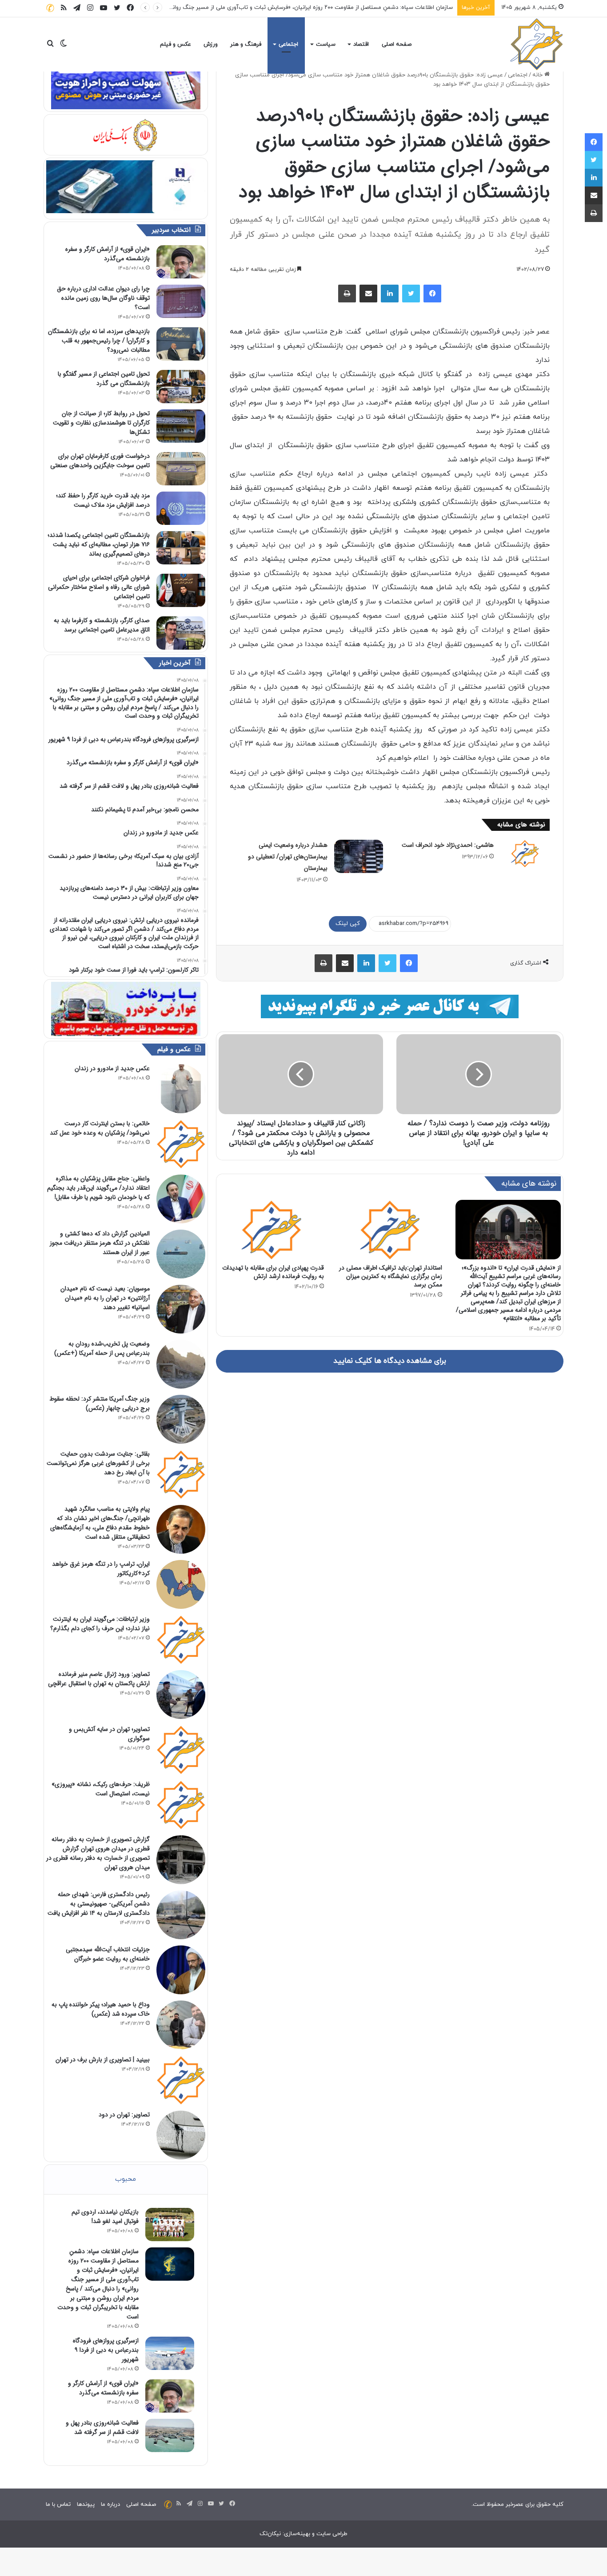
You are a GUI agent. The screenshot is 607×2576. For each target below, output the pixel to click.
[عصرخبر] (537, 44)
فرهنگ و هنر (246, 44)
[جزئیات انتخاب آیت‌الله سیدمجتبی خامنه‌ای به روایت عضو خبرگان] (181, 1970)
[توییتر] (411, 294)
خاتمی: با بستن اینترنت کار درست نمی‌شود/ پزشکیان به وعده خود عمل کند (100, 1128)
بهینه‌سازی (297, 2534)
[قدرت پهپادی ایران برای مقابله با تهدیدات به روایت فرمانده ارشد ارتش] (271, 1230)
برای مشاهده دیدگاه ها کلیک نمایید (390, 1361)
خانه (538, 75)
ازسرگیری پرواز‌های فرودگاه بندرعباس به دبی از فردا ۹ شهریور (380, 8)
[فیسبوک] (432, 294)
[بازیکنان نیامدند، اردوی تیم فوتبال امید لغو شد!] (170, 2225)
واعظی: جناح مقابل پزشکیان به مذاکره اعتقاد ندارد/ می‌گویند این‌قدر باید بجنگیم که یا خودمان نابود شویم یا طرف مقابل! (98, 1188)
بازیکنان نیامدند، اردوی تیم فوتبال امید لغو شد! (105, 2217)
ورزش (211, 44)
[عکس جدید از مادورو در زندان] (181, 1089)
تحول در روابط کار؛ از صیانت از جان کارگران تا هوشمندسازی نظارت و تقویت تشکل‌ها (101, 423)
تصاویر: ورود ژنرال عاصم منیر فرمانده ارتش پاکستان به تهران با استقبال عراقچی (99, 1679)
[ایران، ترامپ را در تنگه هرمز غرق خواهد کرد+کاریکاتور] (181, 1584)
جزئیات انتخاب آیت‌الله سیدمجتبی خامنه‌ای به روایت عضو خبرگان (108, 1954)
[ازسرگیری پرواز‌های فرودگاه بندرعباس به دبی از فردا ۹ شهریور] (170, 2353)
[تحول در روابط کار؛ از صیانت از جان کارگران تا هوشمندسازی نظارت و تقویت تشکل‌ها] (181, 426)
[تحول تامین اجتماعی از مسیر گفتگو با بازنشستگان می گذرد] (181, 387)
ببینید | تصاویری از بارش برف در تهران (103, 2060)
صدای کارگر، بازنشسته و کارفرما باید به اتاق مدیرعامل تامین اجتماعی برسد (102, 625)
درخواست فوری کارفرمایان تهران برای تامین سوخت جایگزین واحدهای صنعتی (100, 461)
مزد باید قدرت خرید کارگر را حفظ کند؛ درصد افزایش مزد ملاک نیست (103, 500)
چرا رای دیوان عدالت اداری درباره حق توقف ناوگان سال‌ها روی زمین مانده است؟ (103, 298)
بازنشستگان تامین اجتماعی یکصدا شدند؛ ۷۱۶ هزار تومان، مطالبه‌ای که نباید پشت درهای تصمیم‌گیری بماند (99, 544)
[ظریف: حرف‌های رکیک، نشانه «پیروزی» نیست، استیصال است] (181, 1805)
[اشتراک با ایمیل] (368, 294)
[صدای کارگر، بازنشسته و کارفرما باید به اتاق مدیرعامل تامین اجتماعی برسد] (181, 633)
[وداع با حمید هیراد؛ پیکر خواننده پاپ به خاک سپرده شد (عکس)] (181, 2025)
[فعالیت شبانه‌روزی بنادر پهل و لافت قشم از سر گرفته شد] (170, 2435)
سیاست (326, 44)
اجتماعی (288, 44)
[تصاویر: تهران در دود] (181, 2135)
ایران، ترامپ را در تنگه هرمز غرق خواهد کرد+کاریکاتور (101, 1569)
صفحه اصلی (397, 44)
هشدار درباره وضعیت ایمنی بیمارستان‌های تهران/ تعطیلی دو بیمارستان (288, 857)
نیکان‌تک (270, 2534)
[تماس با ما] (50, 8)
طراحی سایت (332, 2534)
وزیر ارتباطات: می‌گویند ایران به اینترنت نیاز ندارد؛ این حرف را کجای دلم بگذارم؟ (100, 1624)
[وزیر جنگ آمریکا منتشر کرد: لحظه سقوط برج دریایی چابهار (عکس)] (181, 1419)
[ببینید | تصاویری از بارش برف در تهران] (181, 2080)
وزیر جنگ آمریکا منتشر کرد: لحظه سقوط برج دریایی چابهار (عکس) (100, 1403)
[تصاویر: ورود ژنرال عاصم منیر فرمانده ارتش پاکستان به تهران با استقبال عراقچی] (181, 1695)
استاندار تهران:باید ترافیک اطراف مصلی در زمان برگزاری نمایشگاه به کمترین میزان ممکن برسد (391, 1276)
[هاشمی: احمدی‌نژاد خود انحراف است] (525, 853)
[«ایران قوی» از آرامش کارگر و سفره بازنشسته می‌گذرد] (181, 262)
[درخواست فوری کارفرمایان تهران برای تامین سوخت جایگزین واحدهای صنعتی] (181, 469)
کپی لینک (348, 924)
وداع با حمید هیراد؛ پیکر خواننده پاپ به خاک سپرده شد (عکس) (101, 2009)
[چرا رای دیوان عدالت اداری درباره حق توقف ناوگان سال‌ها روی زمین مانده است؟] (181, 301)
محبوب (126, 2179)
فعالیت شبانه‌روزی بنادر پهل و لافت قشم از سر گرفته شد (102, 2427)
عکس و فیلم (176, 44)
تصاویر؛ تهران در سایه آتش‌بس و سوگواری (109, 1734)
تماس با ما (58, 2505)
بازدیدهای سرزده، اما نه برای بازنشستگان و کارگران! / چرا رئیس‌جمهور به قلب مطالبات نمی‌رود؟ (99, 341)
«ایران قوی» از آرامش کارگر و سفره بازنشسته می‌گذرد (108, 254)
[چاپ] (347, 294)
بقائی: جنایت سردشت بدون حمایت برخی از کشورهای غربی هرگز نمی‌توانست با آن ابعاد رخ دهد (98, 1463)
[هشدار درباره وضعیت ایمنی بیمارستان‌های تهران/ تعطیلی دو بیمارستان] (359, 856)
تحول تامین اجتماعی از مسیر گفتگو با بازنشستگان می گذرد (104, 379)
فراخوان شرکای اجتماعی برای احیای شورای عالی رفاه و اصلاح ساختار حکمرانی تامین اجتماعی (99, 587)
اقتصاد (361, 44)
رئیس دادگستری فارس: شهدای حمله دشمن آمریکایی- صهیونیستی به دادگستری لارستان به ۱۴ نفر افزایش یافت (99, 1904)
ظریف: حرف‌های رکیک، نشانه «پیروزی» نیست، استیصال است (101, 1789)
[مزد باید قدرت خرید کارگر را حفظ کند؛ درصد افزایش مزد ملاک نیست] (181, 508)
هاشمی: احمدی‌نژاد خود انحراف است (448, 845)
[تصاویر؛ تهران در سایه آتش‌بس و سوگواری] (181, 1750)
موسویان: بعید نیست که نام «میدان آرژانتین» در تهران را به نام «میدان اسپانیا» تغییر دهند (105, 1298)
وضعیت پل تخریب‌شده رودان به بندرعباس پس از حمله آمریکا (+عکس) (102, 1348)
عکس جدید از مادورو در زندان (112, 1068)
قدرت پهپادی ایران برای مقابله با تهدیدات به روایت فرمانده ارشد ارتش (273, 1272)
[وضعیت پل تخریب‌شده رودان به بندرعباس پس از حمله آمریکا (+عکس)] (181, 1364)
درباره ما (110, 2505)
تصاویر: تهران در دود (124, 2115)
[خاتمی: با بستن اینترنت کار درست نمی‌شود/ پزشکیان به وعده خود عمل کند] (181, 1144)
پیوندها (86, 2505)
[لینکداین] (390, 294)
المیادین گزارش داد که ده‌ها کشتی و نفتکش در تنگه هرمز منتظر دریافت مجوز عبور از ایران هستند (100, 1243)
